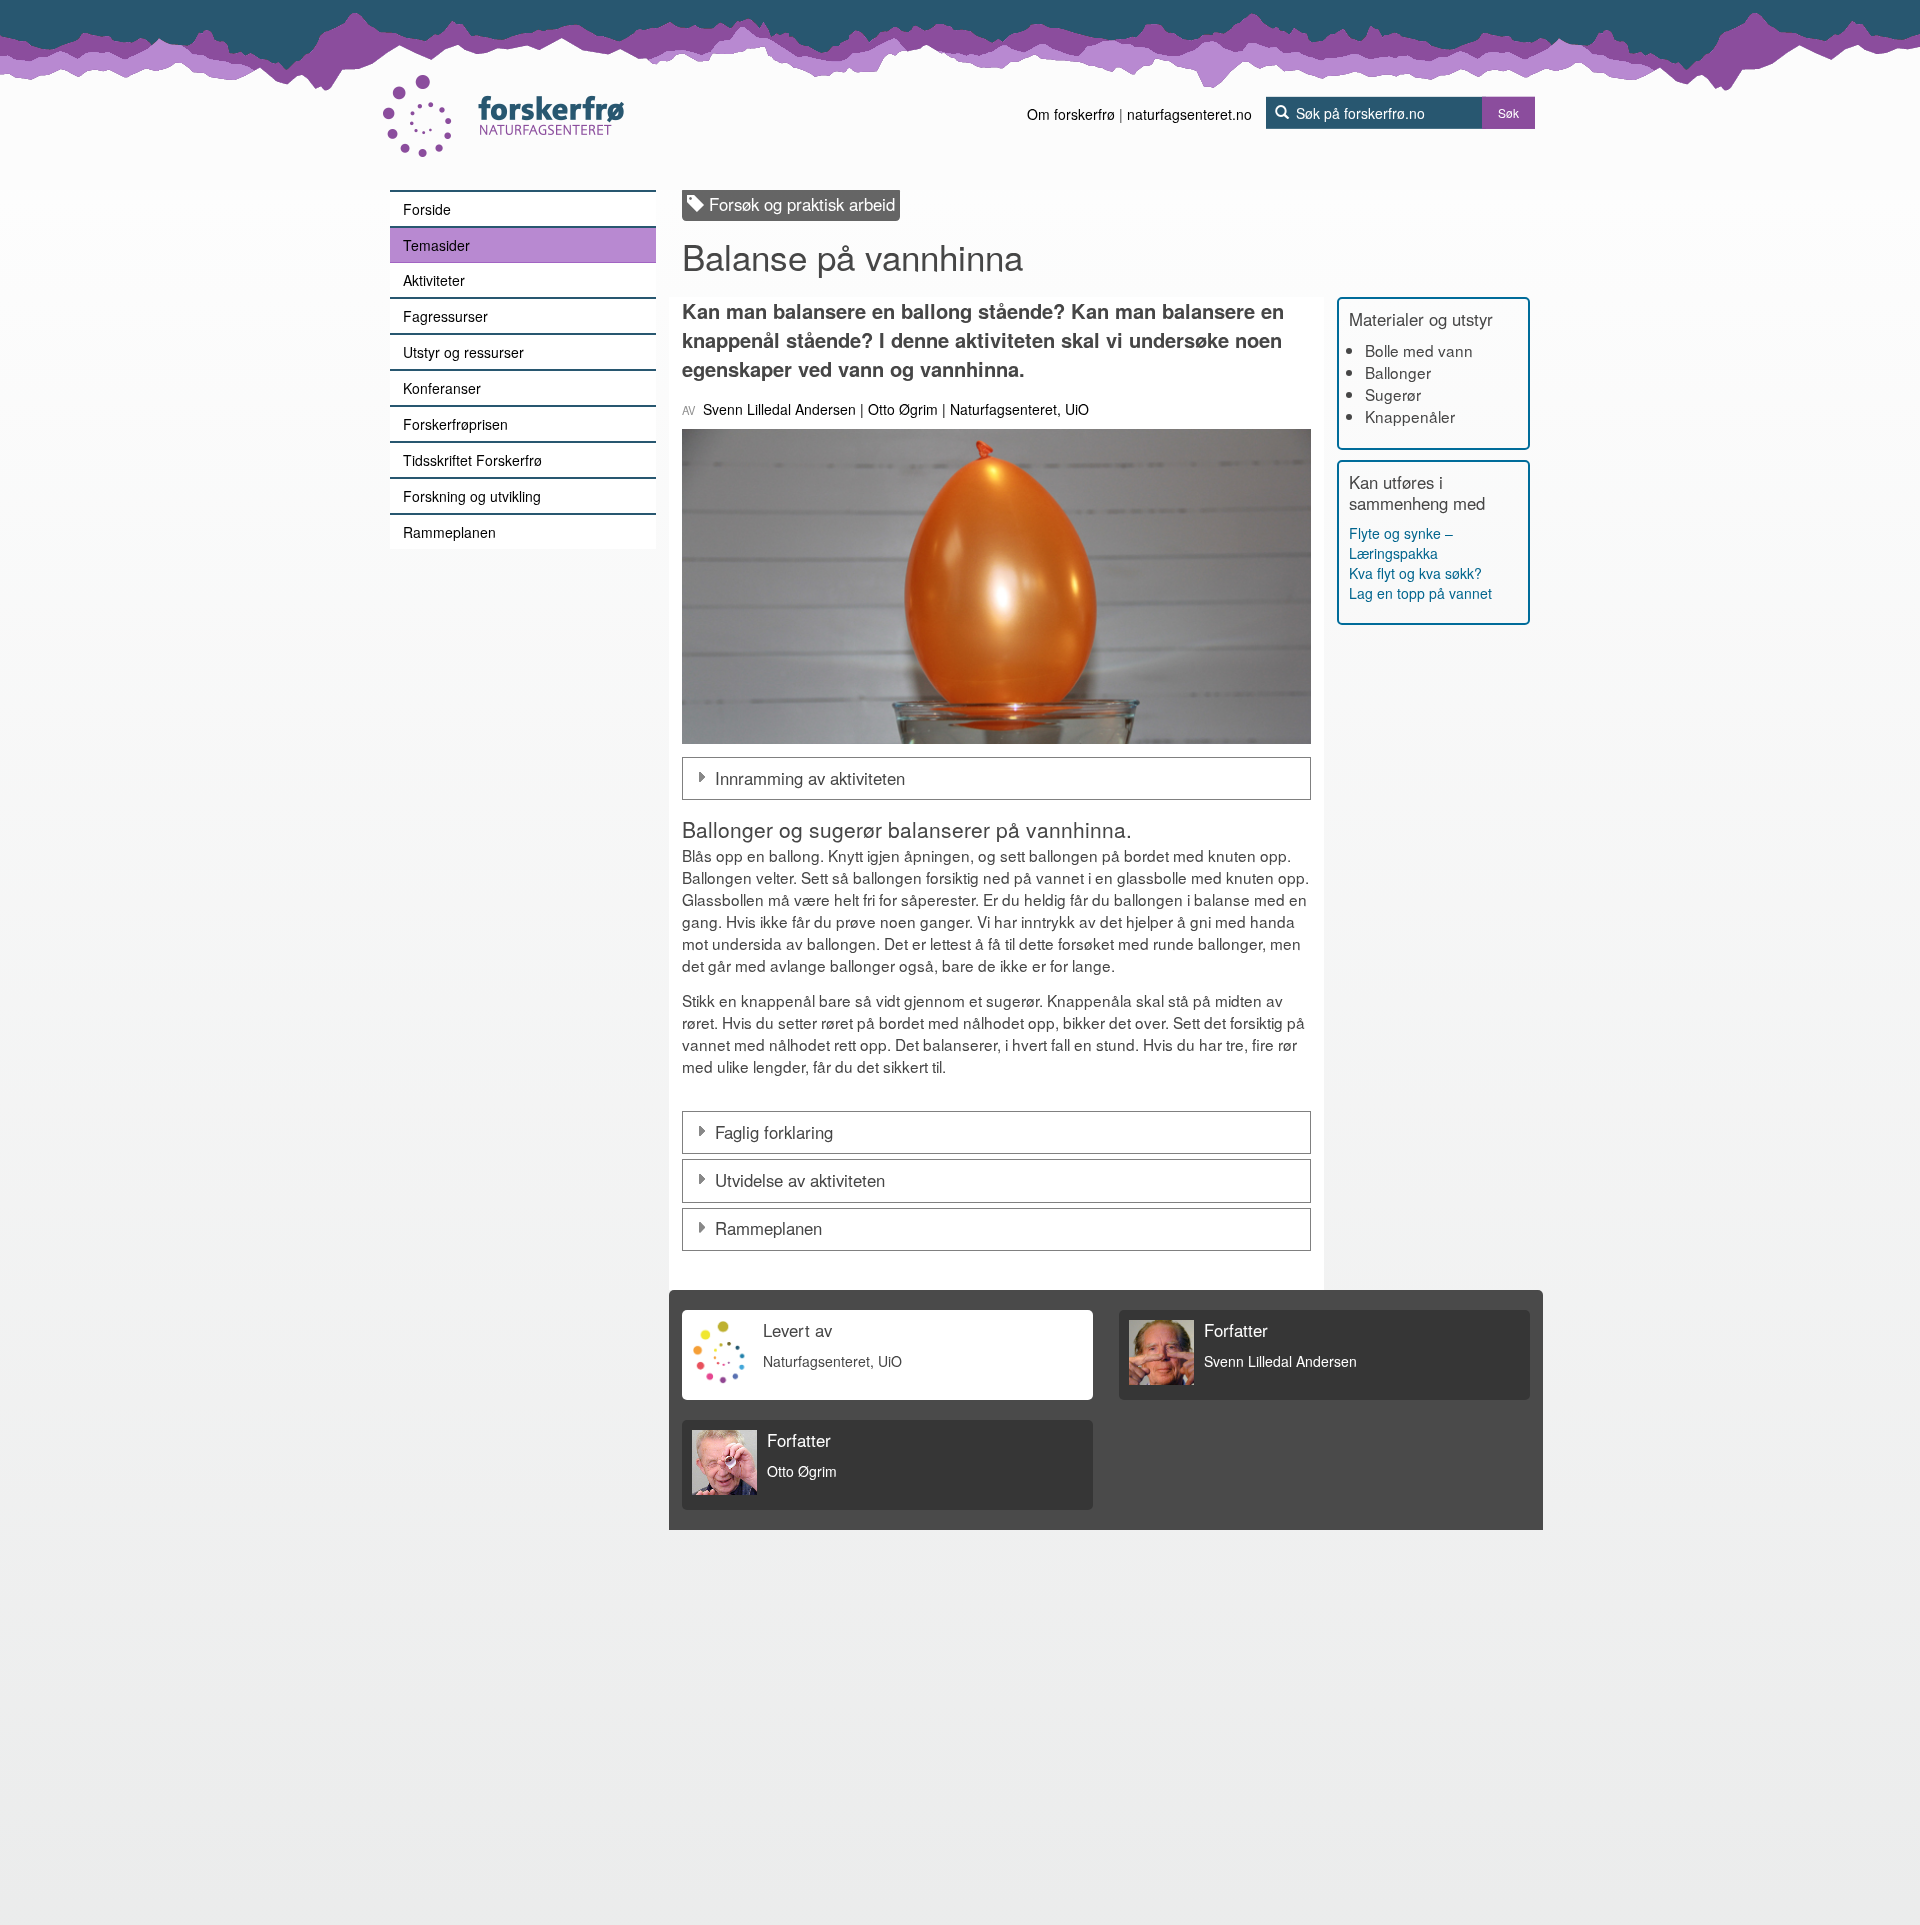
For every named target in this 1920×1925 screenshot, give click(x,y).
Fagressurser (445, 316)
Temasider (436, 245)
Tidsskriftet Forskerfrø (472, 460)
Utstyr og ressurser (463, 352)
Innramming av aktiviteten (810, 778)
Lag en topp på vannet (1420, 593)
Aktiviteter (434, 280)
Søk (1508, 112)
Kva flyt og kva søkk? (1415, 573)
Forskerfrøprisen (455, 424)
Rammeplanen (449, 532)
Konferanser (442, 388)
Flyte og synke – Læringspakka (1401, 543)
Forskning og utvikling (472, 496)
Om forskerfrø (1071, 114)
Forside (427, 209)
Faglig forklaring (774, 1132)
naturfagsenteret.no (1189, 114)
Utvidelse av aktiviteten (800, 1180)
